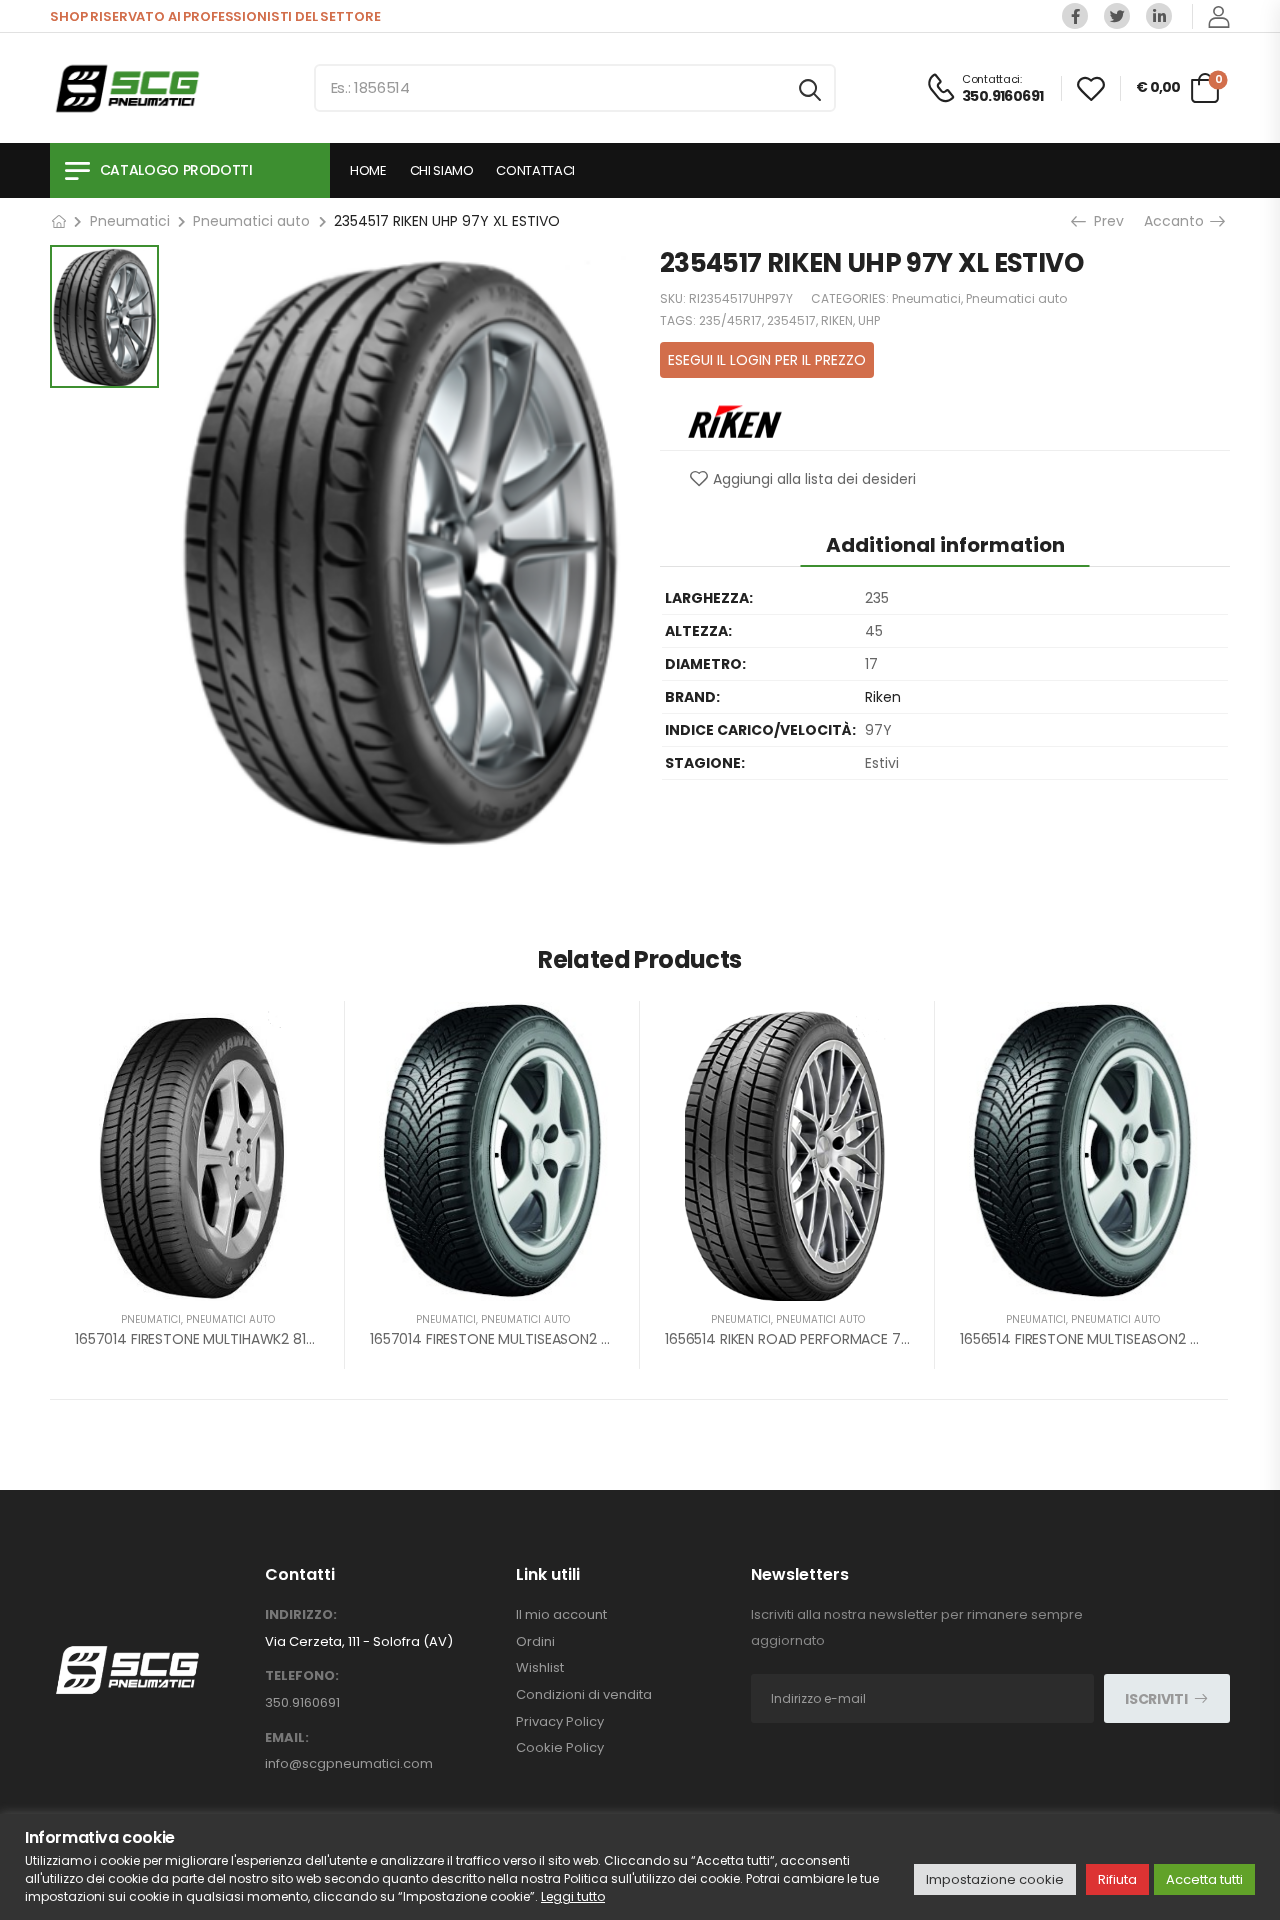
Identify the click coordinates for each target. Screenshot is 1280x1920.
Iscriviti (1156, 1699)
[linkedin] (1159, 16)
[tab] (945, 544)
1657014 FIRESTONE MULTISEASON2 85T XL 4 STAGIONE (549, 1339)
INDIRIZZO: (301, 1615)
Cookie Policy (560, 1748)
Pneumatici (130, 221)
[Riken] (735, 420)
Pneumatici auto (251, 221)
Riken (883, 697)
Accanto (1181, 221)
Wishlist (540, 1668)
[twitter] (1117, 16)
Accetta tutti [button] (1204, 1879)
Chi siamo (442, 170)
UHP (869, 320)
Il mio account (561, 1615)
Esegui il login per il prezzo (767, 360)
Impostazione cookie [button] (995, 1879)
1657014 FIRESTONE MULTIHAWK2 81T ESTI (210, 1339)
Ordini (535, 1642)
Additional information (945, 545)
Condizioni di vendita (584, 1695)
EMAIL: (287, 1738)
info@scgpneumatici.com (349, 1763)
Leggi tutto (573, 1896)
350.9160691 (302, 1702)
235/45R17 (730, 320)
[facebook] (1075, 16)
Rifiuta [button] (1117, 1879)
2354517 (791, 320)
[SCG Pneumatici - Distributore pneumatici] (127, 88)
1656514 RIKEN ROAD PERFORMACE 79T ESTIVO (817, 1339)
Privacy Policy (560, 1722)
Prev (1107, 221)
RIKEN (837, 320)
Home (368, 170)
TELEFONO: (302, 1676)
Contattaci (535, 170)
